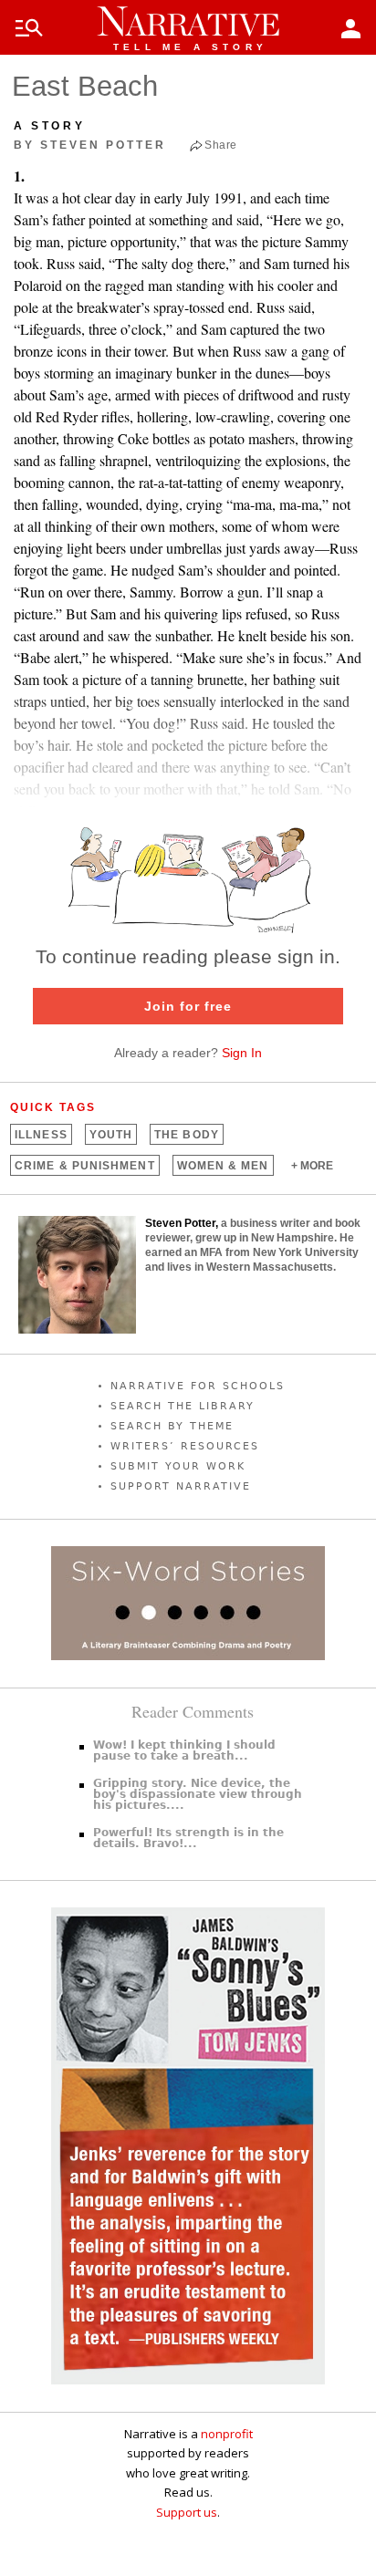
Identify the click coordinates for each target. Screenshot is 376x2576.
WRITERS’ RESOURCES (185, 1446)
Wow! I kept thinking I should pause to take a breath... (184, 1750)
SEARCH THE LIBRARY (183, 1406)
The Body (187, 1135)
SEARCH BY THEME (172, 1426)
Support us (187, 2512)
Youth (111, 1135)
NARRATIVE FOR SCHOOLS (198, 1386)
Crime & (84, 1166)
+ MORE (312, 1166)
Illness (41, 1135)
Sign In (242, 1053)
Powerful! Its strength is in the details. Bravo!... (188, 1838)
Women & (223, 1166)
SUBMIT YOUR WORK (178, 1466)
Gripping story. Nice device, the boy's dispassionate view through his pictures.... (198, 1794)
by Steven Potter (90, 145)
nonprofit (227, 2434)
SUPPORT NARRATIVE (181, 1486)
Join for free (188, 1006)
